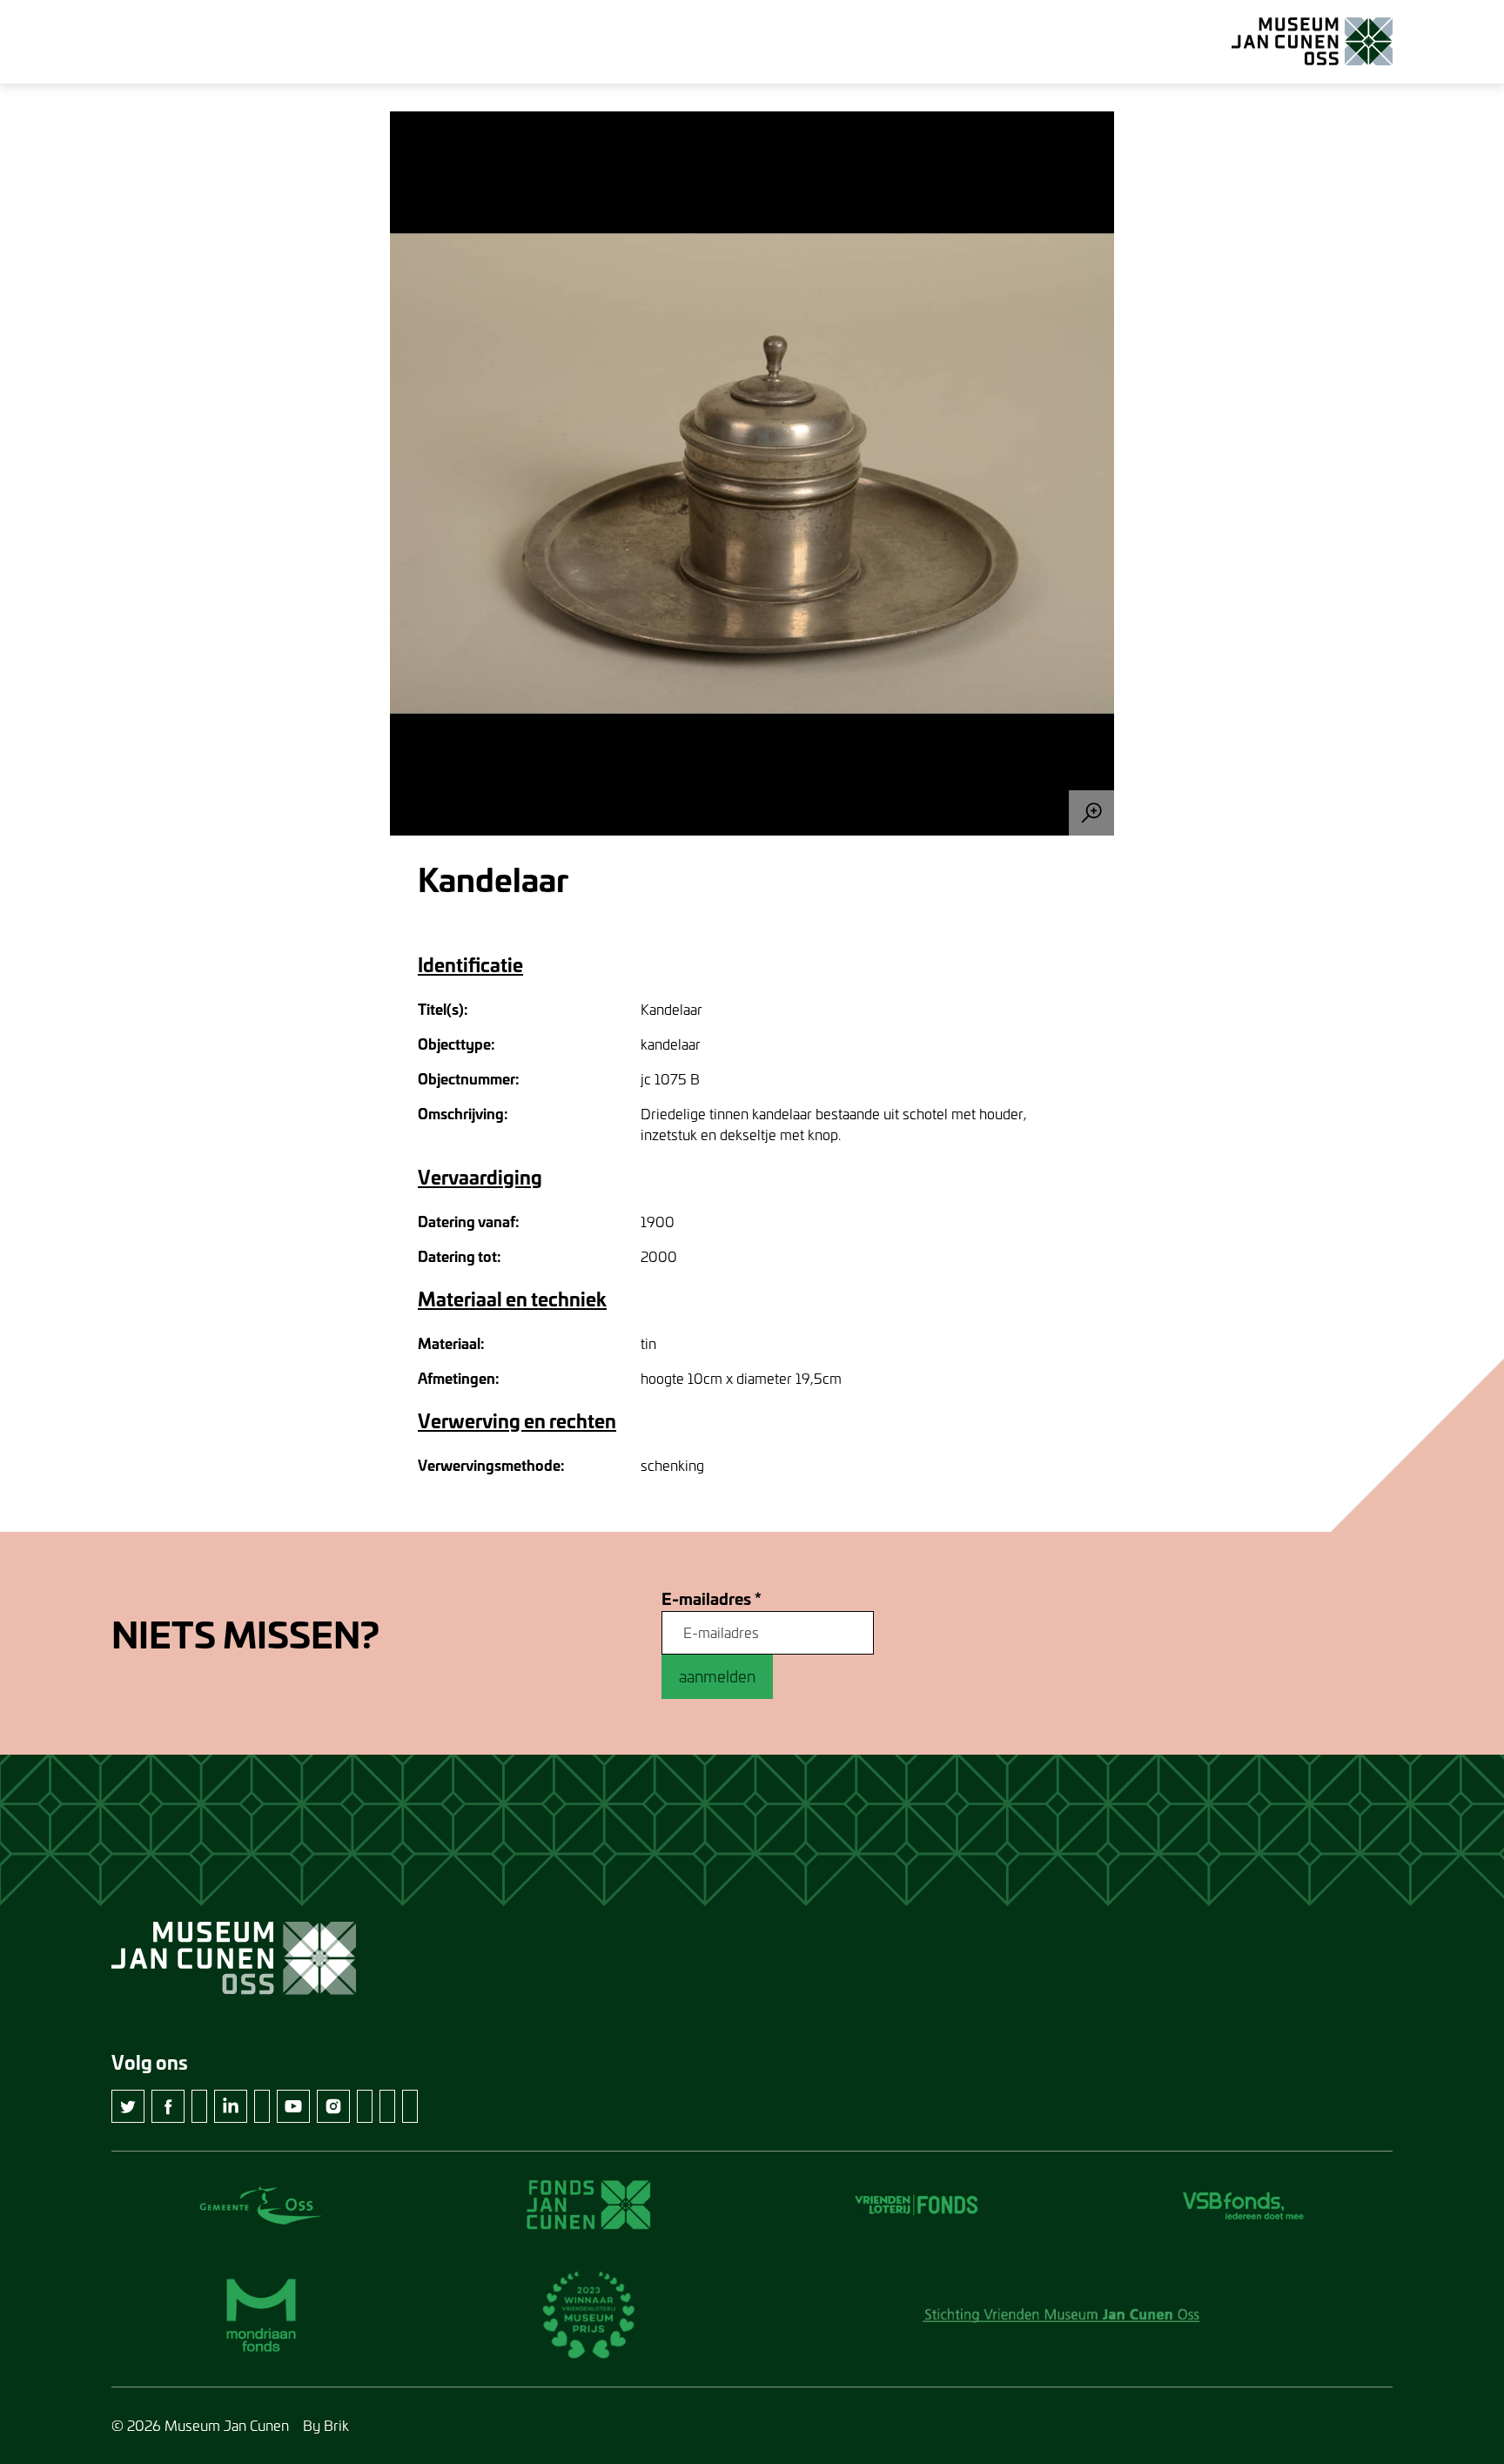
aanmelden (717, 1676)
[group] (752, 473)
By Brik (326, 2425)
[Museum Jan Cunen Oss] (1312, 42)
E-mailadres (712, 1599)
